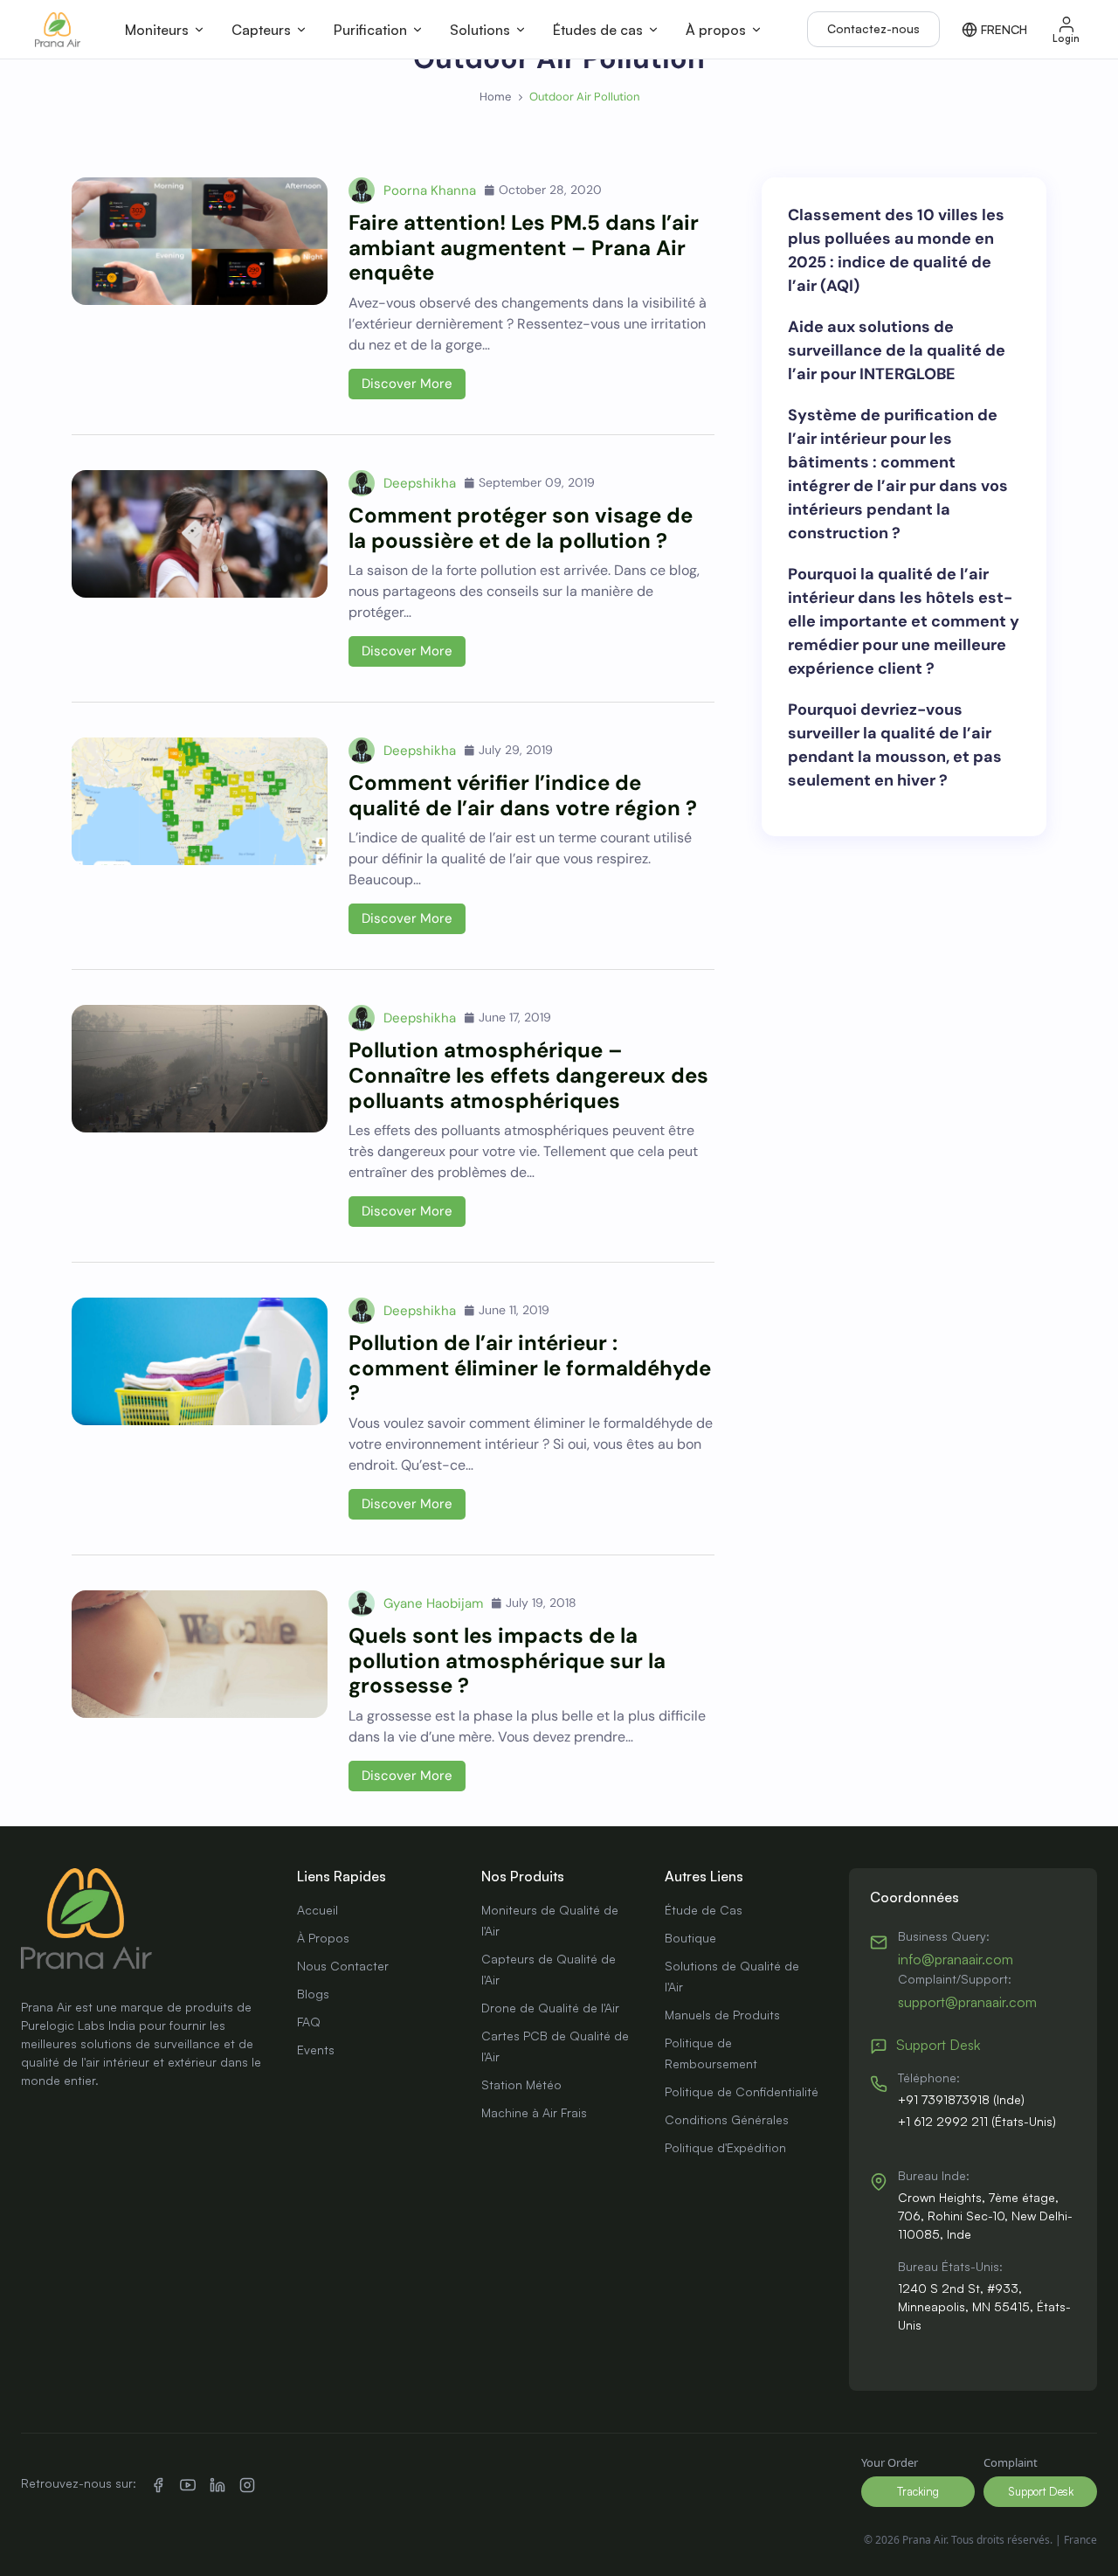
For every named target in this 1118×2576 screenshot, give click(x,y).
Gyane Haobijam (433, 1603)
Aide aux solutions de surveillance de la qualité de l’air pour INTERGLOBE (897, 350)
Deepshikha (420, 483)
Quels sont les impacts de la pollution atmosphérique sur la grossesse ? (507, 1661)
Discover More (407, 384)
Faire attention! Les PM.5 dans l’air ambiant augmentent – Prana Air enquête (524, 248)
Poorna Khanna (430, 190)
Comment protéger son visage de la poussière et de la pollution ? (521, 528)
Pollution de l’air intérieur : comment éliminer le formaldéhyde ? (530, 1368)
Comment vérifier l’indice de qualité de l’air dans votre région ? (523, 795)
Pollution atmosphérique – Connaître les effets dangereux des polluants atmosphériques (528, 1075)
